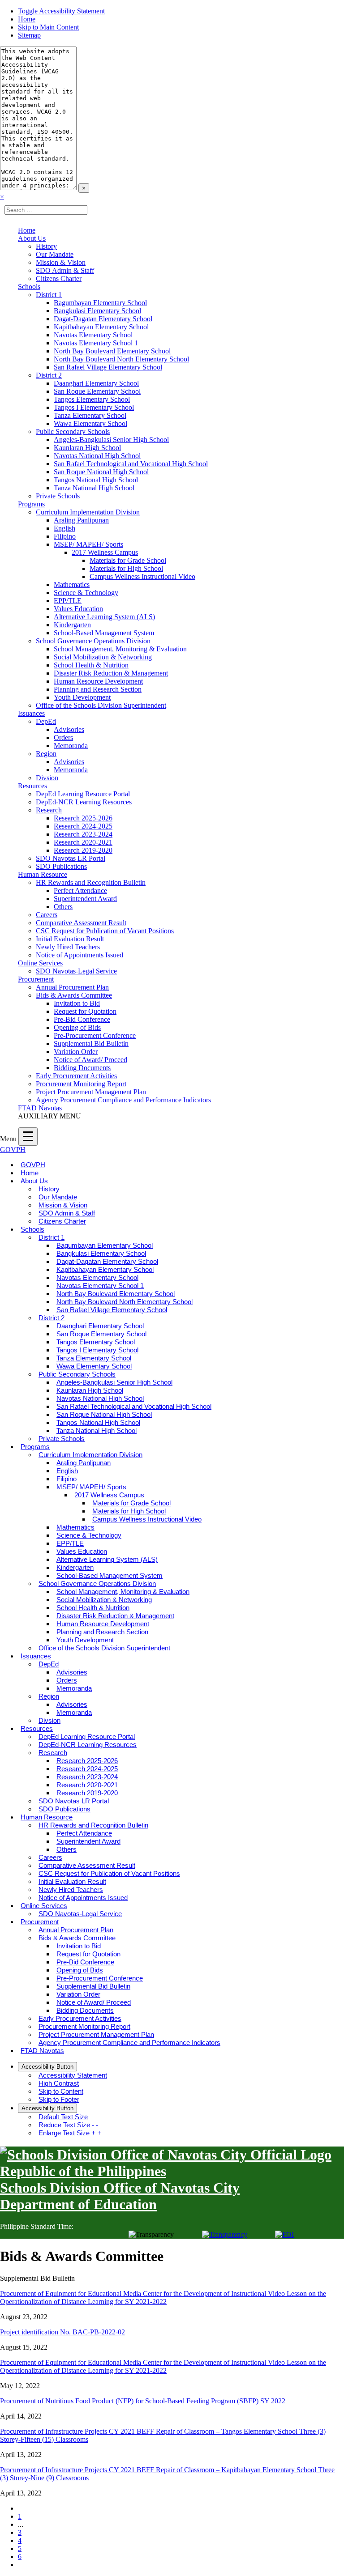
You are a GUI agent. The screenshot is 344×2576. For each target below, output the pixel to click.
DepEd (46, 721)
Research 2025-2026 (83, 818)
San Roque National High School (101, 472)
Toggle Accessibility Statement (61, 11)
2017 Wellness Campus (105, 552)
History (46, 246)
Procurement (36, 979)
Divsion (47, 778)
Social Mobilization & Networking (103, 657)
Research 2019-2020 (83, 850)
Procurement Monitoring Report (81, 1084)
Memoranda (71, 746)
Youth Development (82, 697)
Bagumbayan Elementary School (100, 303)
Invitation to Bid (77, 1003)
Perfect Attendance (80, 891)
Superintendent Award (85, 899)
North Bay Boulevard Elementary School (112, 351)
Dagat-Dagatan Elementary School (103, 319)
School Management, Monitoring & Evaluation (120, 649)
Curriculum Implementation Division (88, 512)
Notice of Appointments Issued (80, 955)
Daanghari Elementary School (96, 383)
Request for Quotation (85, 1011)
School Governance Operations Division (93, 641)
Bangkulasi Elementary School (97, 311)
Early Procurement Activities (76, 1076)
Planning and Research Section (98, 689)
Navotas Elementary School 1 (96, 343)
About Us (32, 238)
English (64, 528)
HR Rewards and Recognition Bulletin (91, 882)
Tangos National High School (96, 480)
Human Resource (43, 874)
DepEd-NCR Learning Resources (84, 802)
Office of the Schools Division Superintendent (101, 705)
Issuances (31, 713)
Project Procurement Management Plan (91, 1092)
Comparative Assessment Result (81, 923)
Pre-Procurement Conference (95, 1035)
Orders (63, 738)
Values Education (78, 609)
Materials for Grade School (128, 560)
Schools (29, 287)
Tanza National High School (94, 488)
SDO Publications (61, 866)
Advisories (69, 729)
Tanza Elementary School (90, 415)
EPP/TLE (68, 601)
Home (27, 19)
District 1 (49, 295)
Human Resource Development (98, 681)
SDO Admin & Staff (65, 270)
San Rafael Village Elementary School (108, 367)
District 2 (49, 375)
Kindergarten (72, 625)
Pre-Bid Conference (82, 1019)
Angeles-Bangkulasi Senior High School (111, 440)
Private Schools (58, 496)
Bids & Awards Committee (74, 995)
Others (63, 907)
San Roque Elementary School (97, 391)
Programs (31, 504)
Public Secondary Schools (73, 431)
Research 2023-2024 (83, 834)
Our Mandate (55, 254)
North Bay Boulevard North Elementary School (121, 359)
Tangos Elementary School (92, 399)
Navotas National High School (97, 456)
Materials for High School (126, 568)
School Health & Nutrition (91, 665)
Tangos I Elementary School (94, 407)
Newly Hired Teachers (68, 947)
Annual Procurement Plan (72, 987)
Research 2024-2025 (83, 826)
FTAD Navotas (40, 1108)
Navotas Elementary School (93, 335)
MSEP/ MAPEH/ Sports (88, 544)
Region (46, 754)
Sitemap (29, 35)
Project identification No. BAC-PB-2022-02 (62, 2332)
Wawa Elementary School (90, 423)
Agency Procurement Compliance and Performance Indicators (123, 1100)
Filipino (65, 536)
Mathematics (72, 584)
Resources (32, 786)
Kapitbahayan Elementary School (101, 327)
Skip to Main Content (48, 27)
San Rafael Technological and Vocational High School (131, 464)
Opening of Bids (77, 1027)
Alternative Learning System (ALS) (104, 617)
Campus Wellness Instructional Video (142, 576)
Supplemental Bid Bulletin (91, 1044)
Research (49, 810)
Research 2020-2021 (83, 842)
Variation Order (76, 1052)
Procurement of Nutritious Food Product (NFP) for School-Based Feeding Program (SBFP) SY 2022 (143, 2401)
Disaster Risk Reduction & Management (111, 673)
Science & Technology (86, 593)
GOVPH (13, 1150)
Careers (47, 915)
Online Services (40, 963)
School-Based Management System (104, 633)
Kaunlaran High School (87, 448)
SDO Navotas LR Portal (71, 858)
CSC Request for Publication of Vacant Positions (105, 931)
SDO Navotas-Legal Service (76, 971)
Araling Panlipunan (81, 520)
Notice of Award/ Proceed (90, 1060)
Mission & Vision (61, 262)
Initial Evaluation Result (70, 939)
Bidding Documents (82, 1068)
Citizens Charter (59, 278)
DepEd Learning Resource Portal (83, 794)
